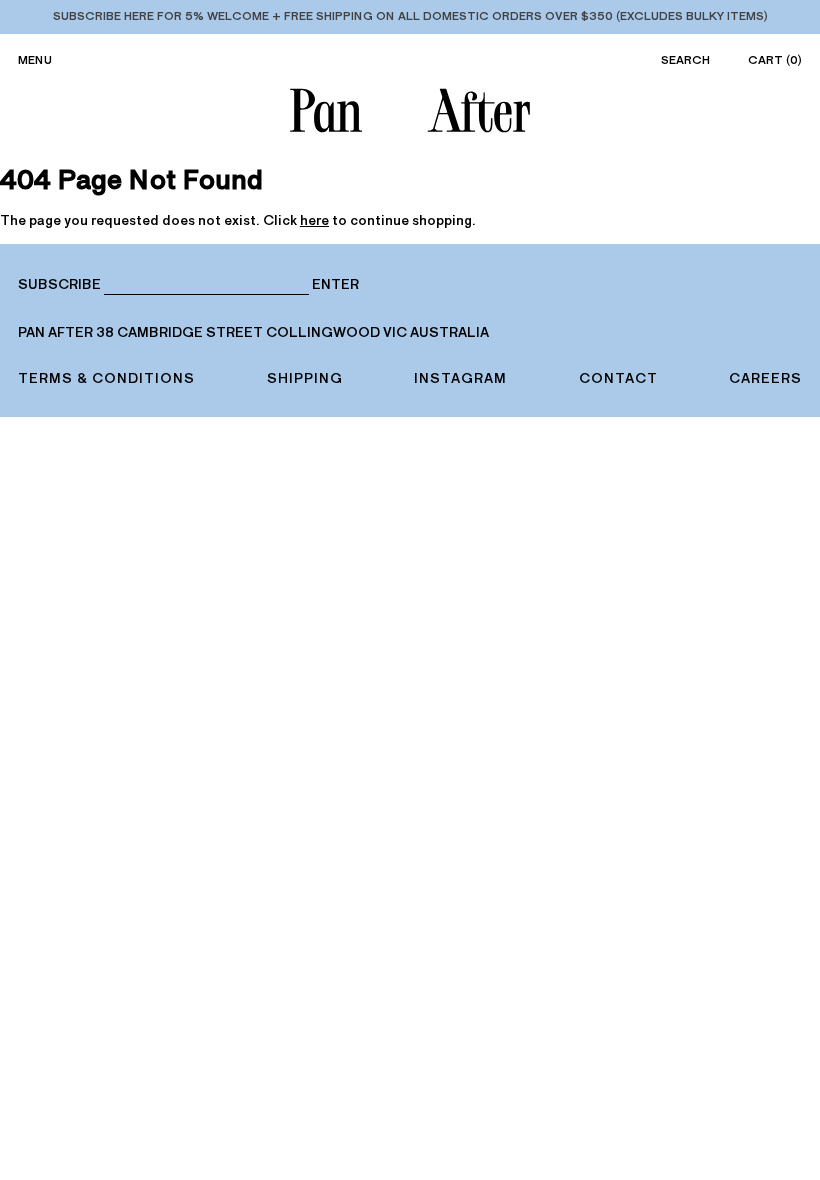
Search (685, 60)
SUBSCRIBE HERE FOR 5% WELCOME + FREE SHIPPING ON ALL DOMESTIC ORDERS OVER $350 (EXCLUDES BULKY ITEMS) (410, 16)
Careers (765, 378)
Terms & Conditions (106, 378)
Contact (618, 378)
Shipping (305, 378)
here (314, 220)
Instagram (460, 378)
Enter (335, 285)
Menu (35, 60)
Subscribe (59, 284)
